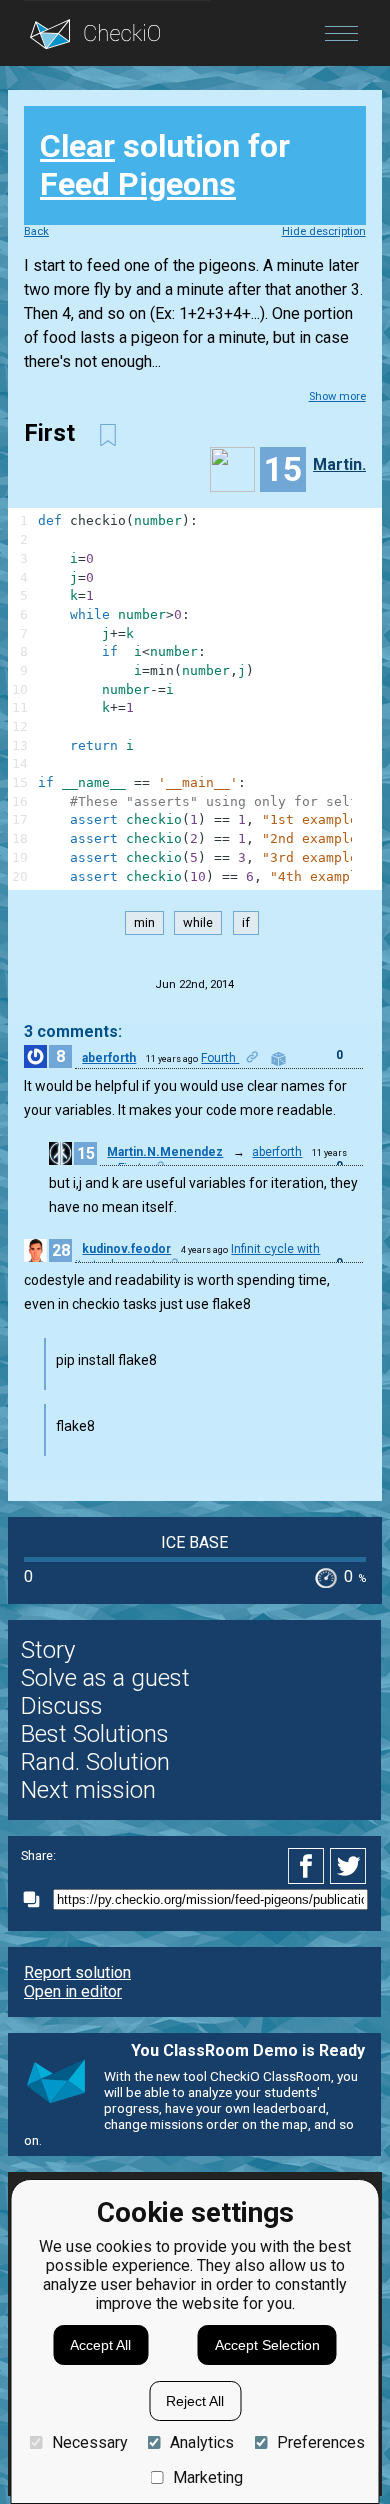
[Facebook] (309, 1866)
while (198, 923)
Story (48, 1650)
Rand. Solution (95, 1762)
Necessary (89, 2442)
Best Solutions (95, 1734)
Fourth (220, 1058)
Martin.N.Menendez (165, 1152)
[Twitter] (349, 1866)
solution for (165, 165)
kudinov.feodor (126, 1249)
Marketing (208, 2477)
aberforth (109, 1058)
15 (86, 1153)
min (144, 923)
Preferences (320, 2442)
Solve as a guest (105, 1678)
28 (61, 1250)
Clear (77, 146)
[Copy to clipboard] (37, 1899)
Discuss (62, 1706)
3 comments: (73, 1031)
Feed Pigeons (138, 184)
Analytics (202, 2442)
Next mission (88, 1790)
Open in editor (73, 1991)
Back (36, 231)
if (246, 923)
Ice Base (194, 1542)
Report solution (77, 1972)
